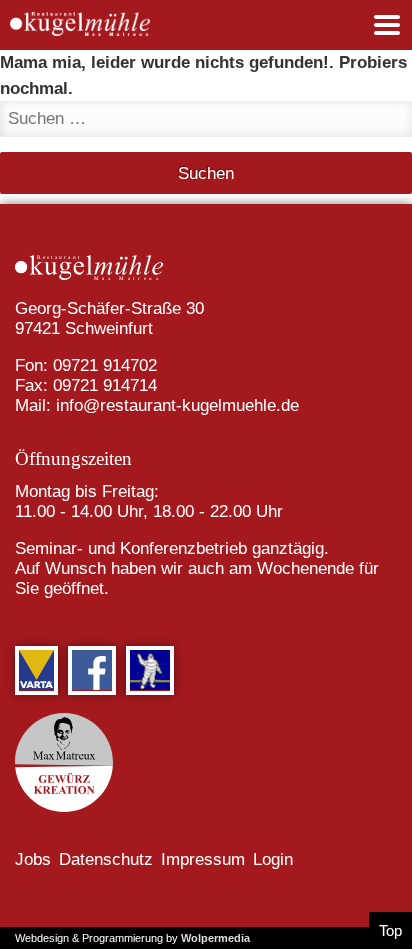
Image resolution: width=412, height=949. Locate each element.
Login (273, 859)
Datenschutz (106, 859)
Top (390, 930)
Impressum (203, 859)
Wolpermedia (215, 938)
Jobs (33, 859)
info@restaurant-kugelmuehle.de (177, 405)
